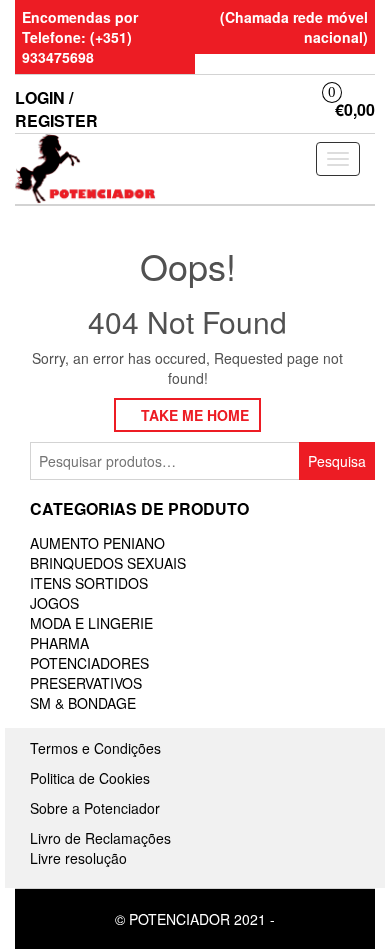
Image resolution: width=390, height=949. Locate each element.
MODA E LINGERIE (91, 623)
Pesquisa (337, 461)
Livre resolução (78, 858)
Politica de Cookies (90, 778)
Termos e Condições (95, 748)
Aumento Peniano (97, 543)
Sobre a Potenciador (95, 808)
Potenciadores (89, 663)
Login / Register (56, 109)
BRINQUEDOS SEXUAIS (108, 563)
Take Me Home (193, 415)
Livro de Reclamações (100, 838)
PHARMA (59, 643)
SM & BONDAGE (83, 703)
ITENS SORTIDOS (89, 583)
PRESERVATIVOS (86, 683)
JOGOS (54, 603)
